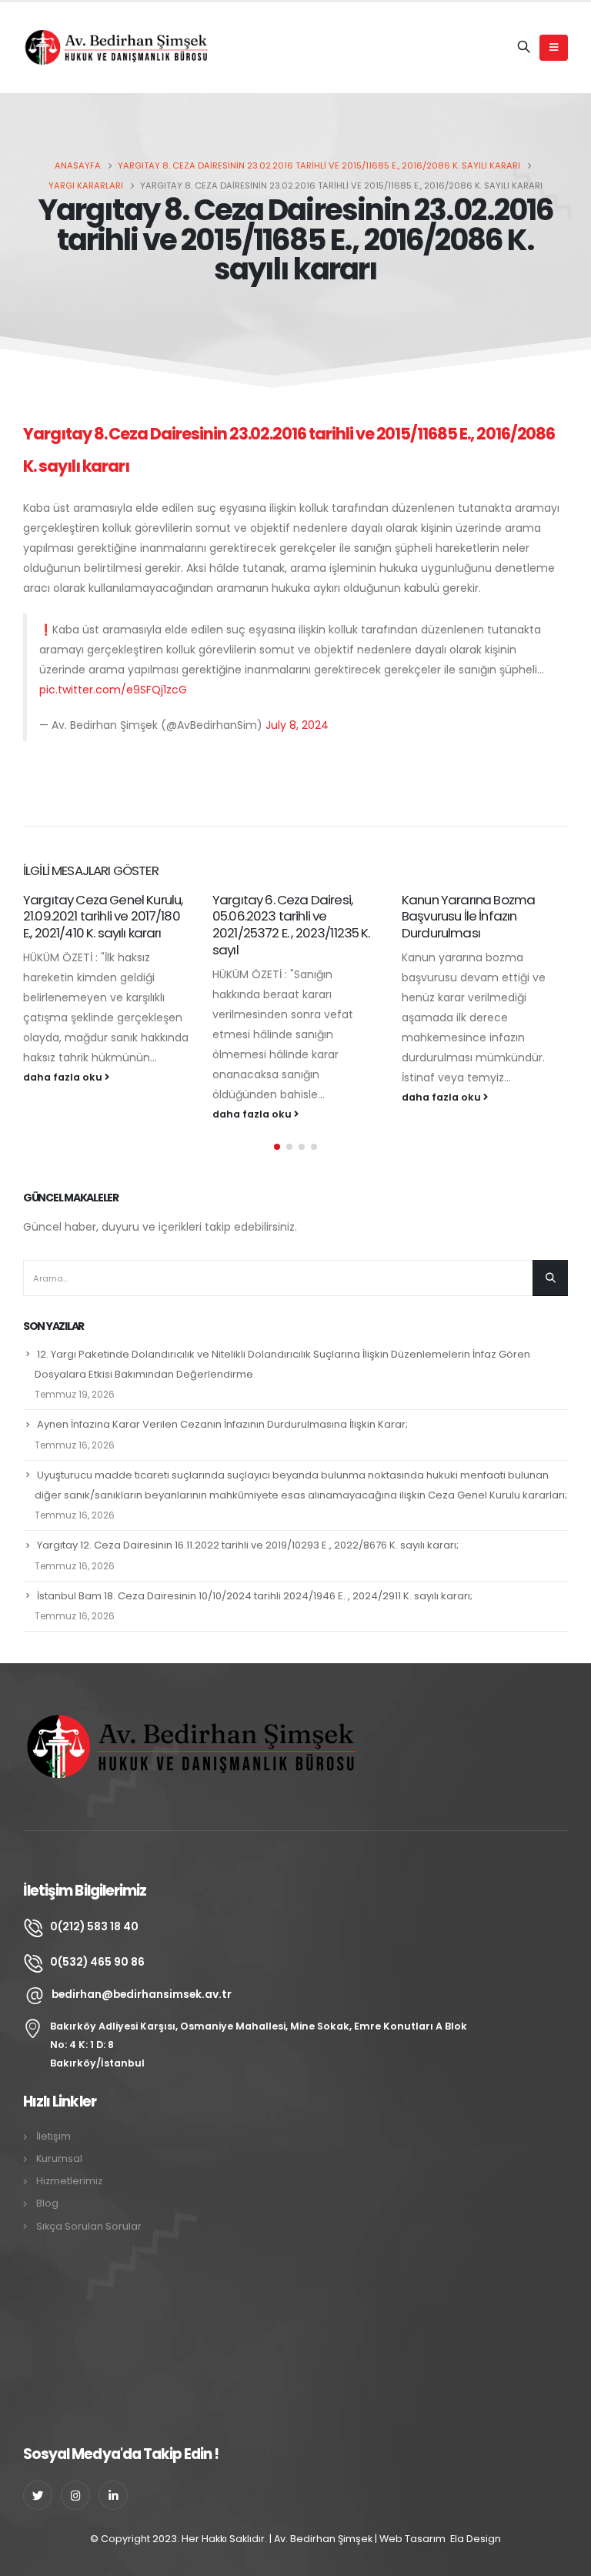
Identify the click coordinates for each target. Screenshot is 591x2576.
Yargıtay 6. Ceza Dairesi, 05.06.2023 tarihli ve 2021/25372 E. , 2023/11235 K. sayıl (291, 925)
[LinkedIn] (113, 2495)
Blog (47, 2203)
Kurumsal (59, 2158)
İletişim (53, 2136)
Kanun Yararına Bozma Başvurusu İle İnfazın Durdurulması (468, 917)
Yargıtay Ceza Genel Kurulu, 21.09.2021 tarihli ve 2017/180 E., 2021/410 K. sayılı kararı (103, 917)
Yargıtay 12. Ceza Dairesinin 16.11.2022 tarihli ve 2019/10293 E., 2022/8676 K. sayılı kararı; (248, 1545)
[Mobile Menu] (554, 48)
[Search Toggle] (524, 48)
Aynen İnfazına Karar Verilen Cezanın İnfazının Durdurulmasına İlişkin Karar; (222, 1424)
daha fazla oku (64, 1077)
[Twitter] (38, 2495)
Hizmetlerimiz (69, 2181)
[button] (277, 1147)
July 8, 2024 (297, 725)
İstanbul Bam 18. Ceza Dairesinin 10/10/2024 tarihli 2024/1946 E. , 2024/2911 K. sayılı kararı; (255, 1596)
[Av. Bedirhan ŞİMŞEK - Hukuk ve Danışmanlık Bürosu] (119, 47)
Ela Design (476, 2539)
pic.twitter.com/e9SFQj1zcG (113, 690)
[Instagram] (75, 2495)
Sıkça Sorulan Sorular (89, 2226)
